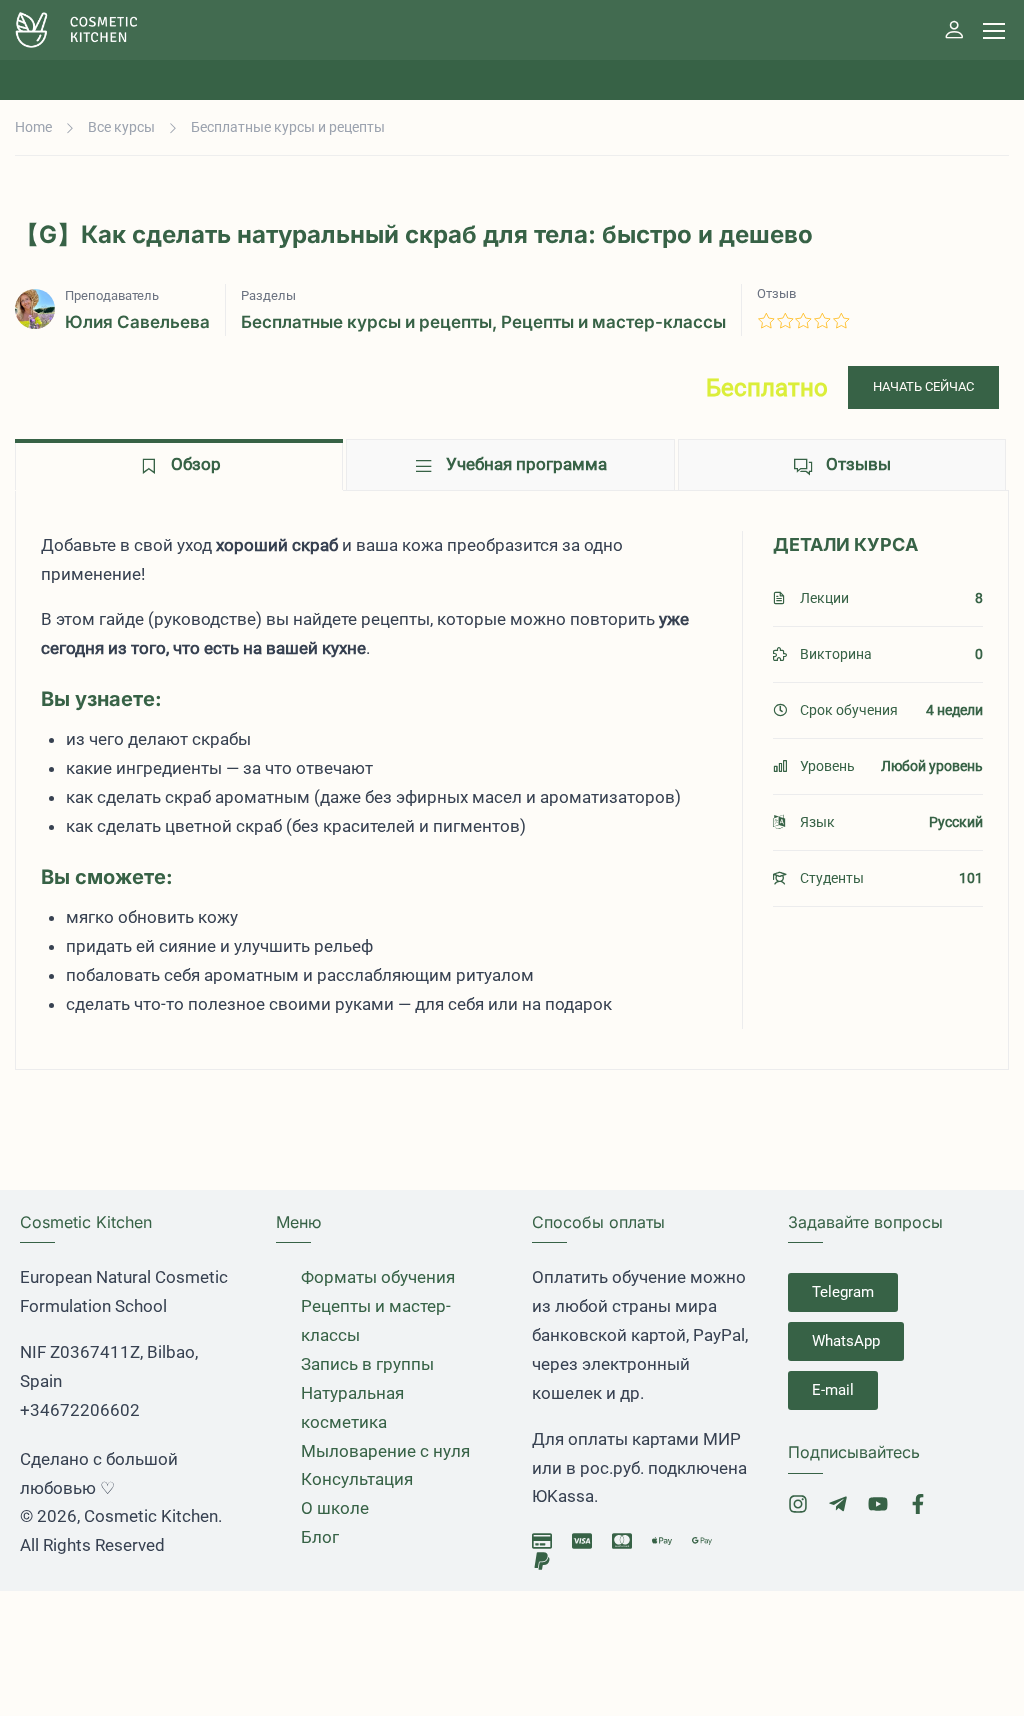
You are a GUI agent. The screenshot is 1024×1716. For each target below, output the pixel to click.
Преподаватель (112, 295)
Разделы (268, 295)
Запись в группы (367, 1364)
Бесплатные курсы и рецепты (288, 127)
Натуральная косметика (352, 1407)
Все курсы (121, 127)
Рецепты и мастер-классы (613, 322)
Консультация (357, 1479)
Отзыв (776, 293)
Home (33, 127)
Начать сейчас (923, 386)
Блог (320, 1537)
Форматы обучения (378, 1277)
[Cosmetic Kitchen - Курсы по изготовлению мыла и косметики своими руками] (92, 30)
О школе (335, 1508)
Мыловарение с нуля (385, 1451)
